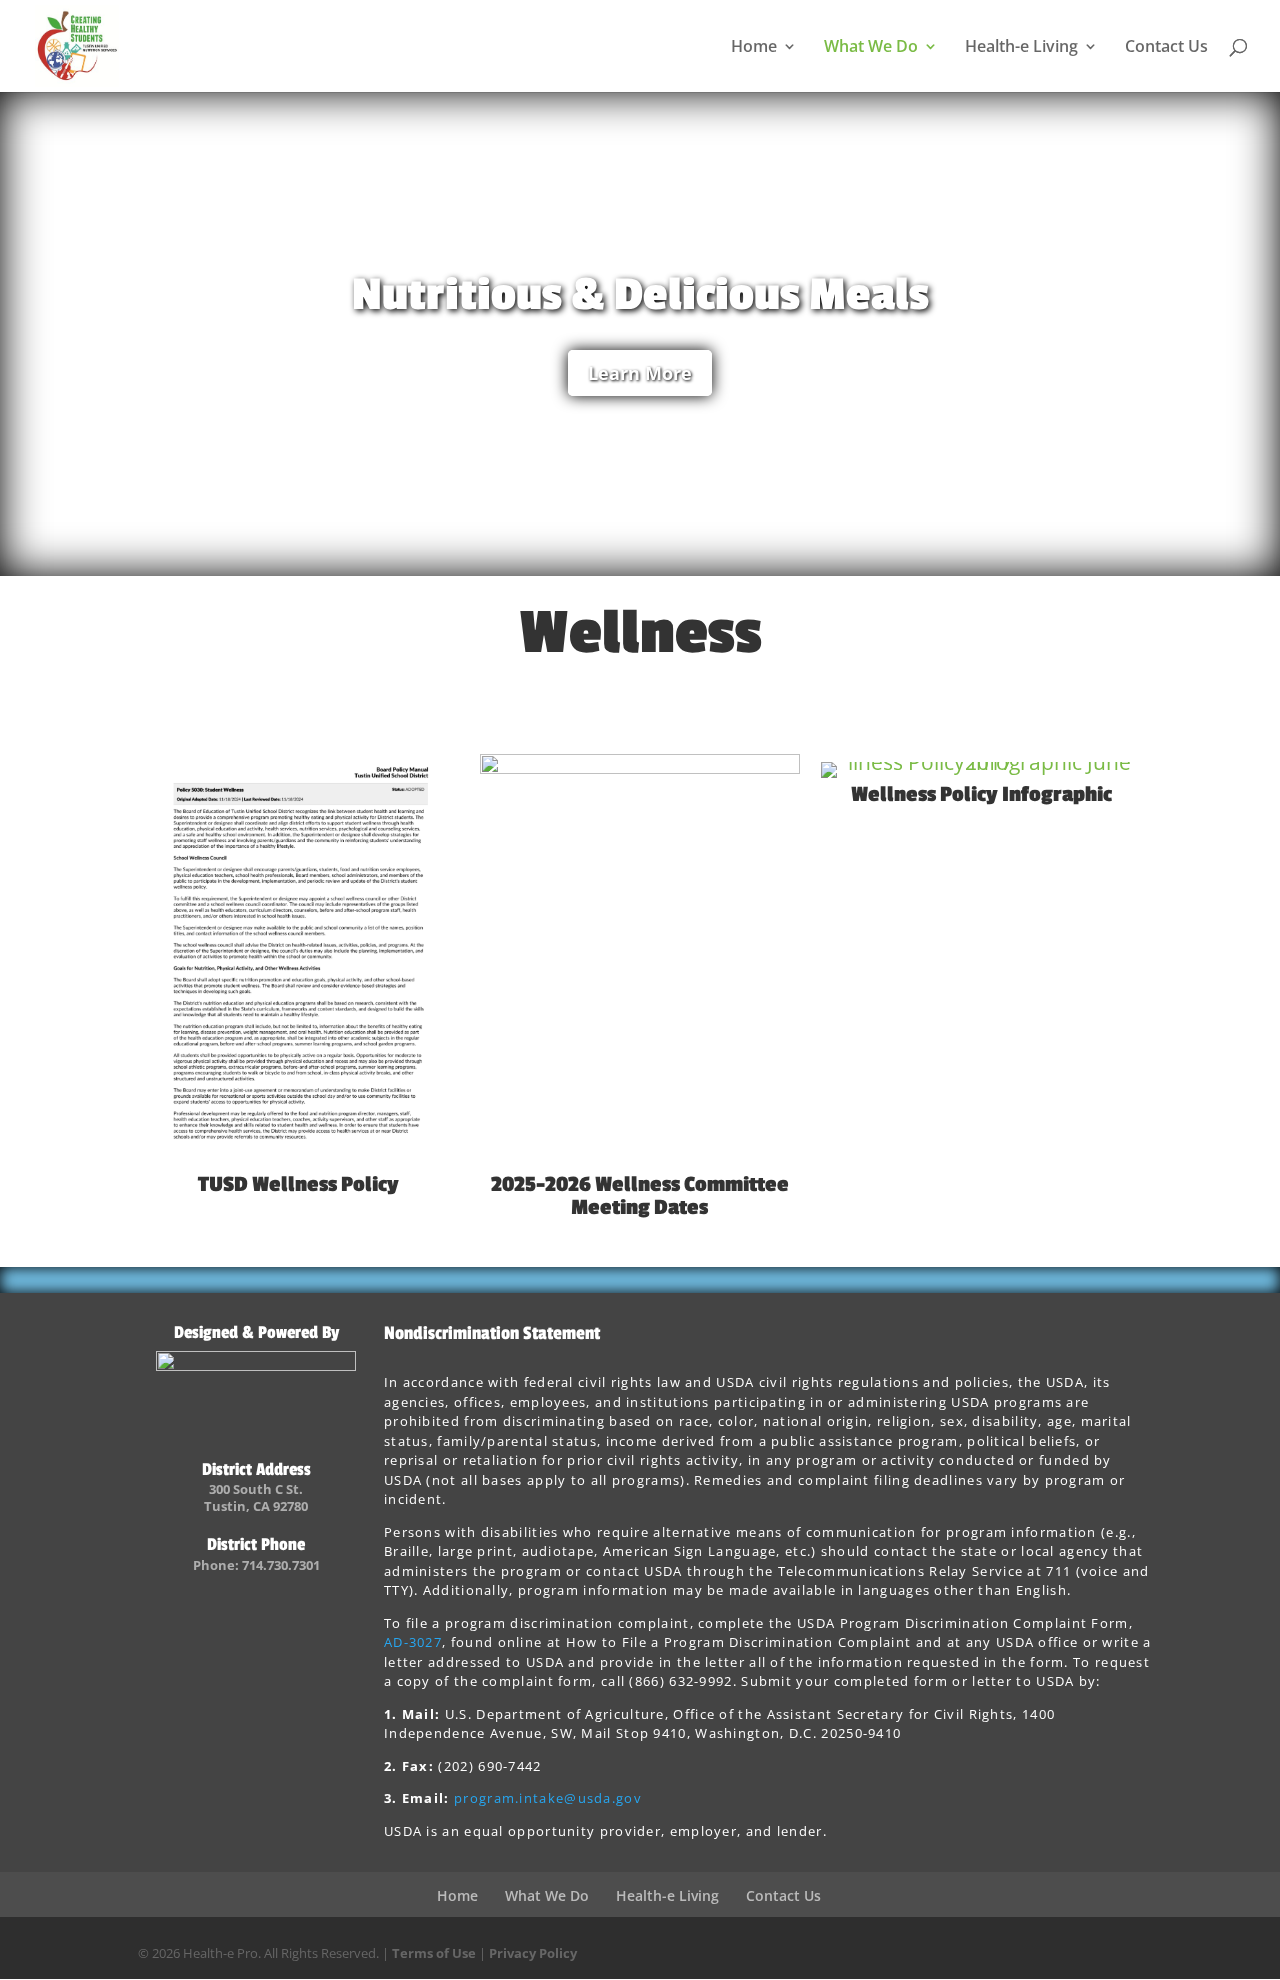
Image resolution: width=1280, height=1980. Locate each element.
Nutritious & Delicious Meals (640, 295)
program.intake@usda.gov (548, 1798)
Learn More (640, 373)
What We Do (871, 48)
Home (754, 48)
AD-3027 (413, 1642)
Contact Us (1166, 48)
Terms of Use (434, 1953)
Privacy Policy (533, 1953)
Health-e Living (1021, 48)
